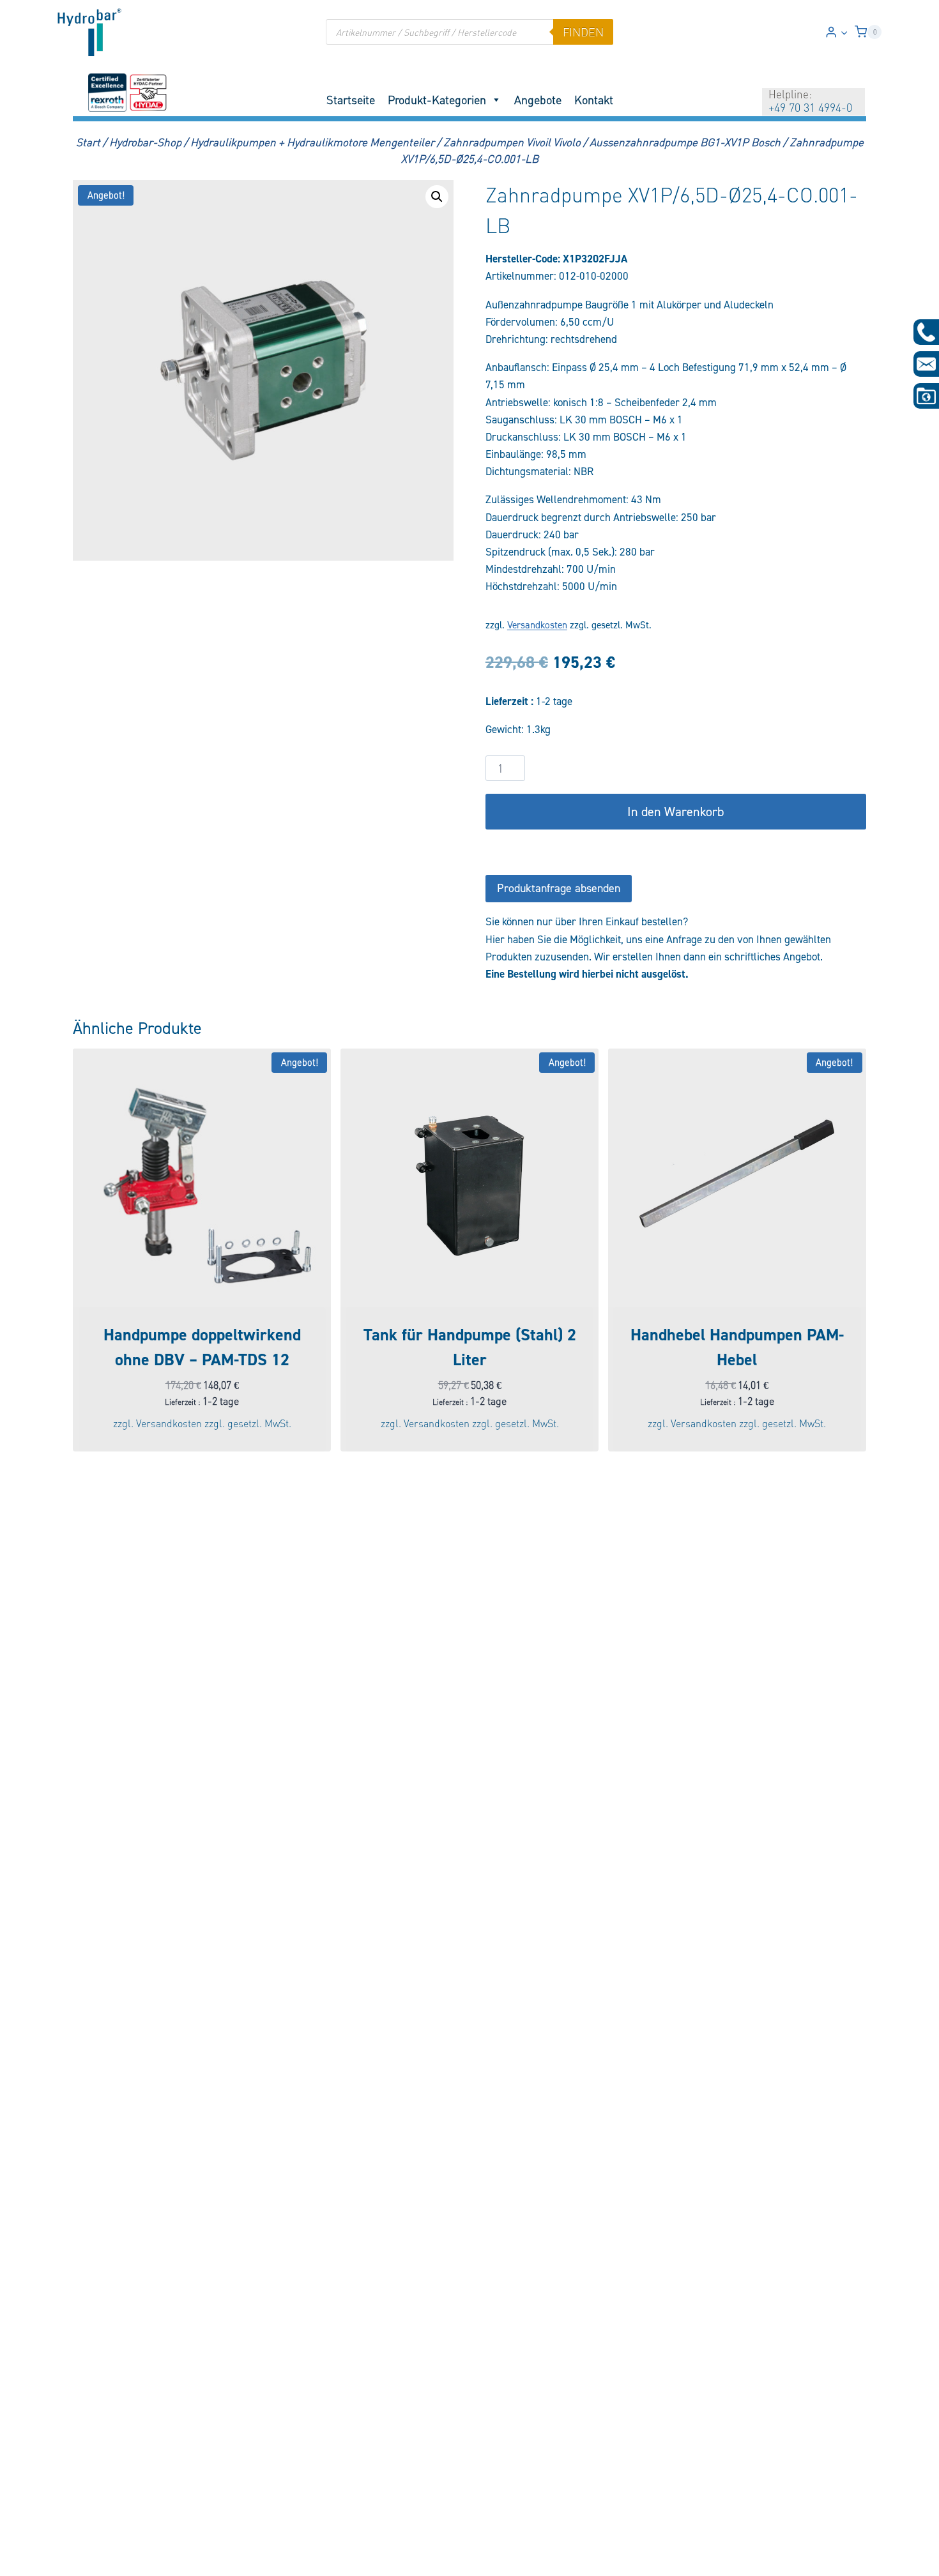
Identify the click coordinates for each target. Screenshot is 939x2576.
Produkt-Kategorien (437, 100)
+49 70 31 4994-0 (810, 107)
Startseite (351, 100)
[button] (844, 32)
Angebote (538, 100)
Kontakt (594, 100)
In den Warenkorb (676, 812)
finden (583, 32)
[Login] (836, 32)
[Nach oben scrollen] (31, 2558)
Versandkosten (537, 625)
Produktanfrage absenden (559, 888)
